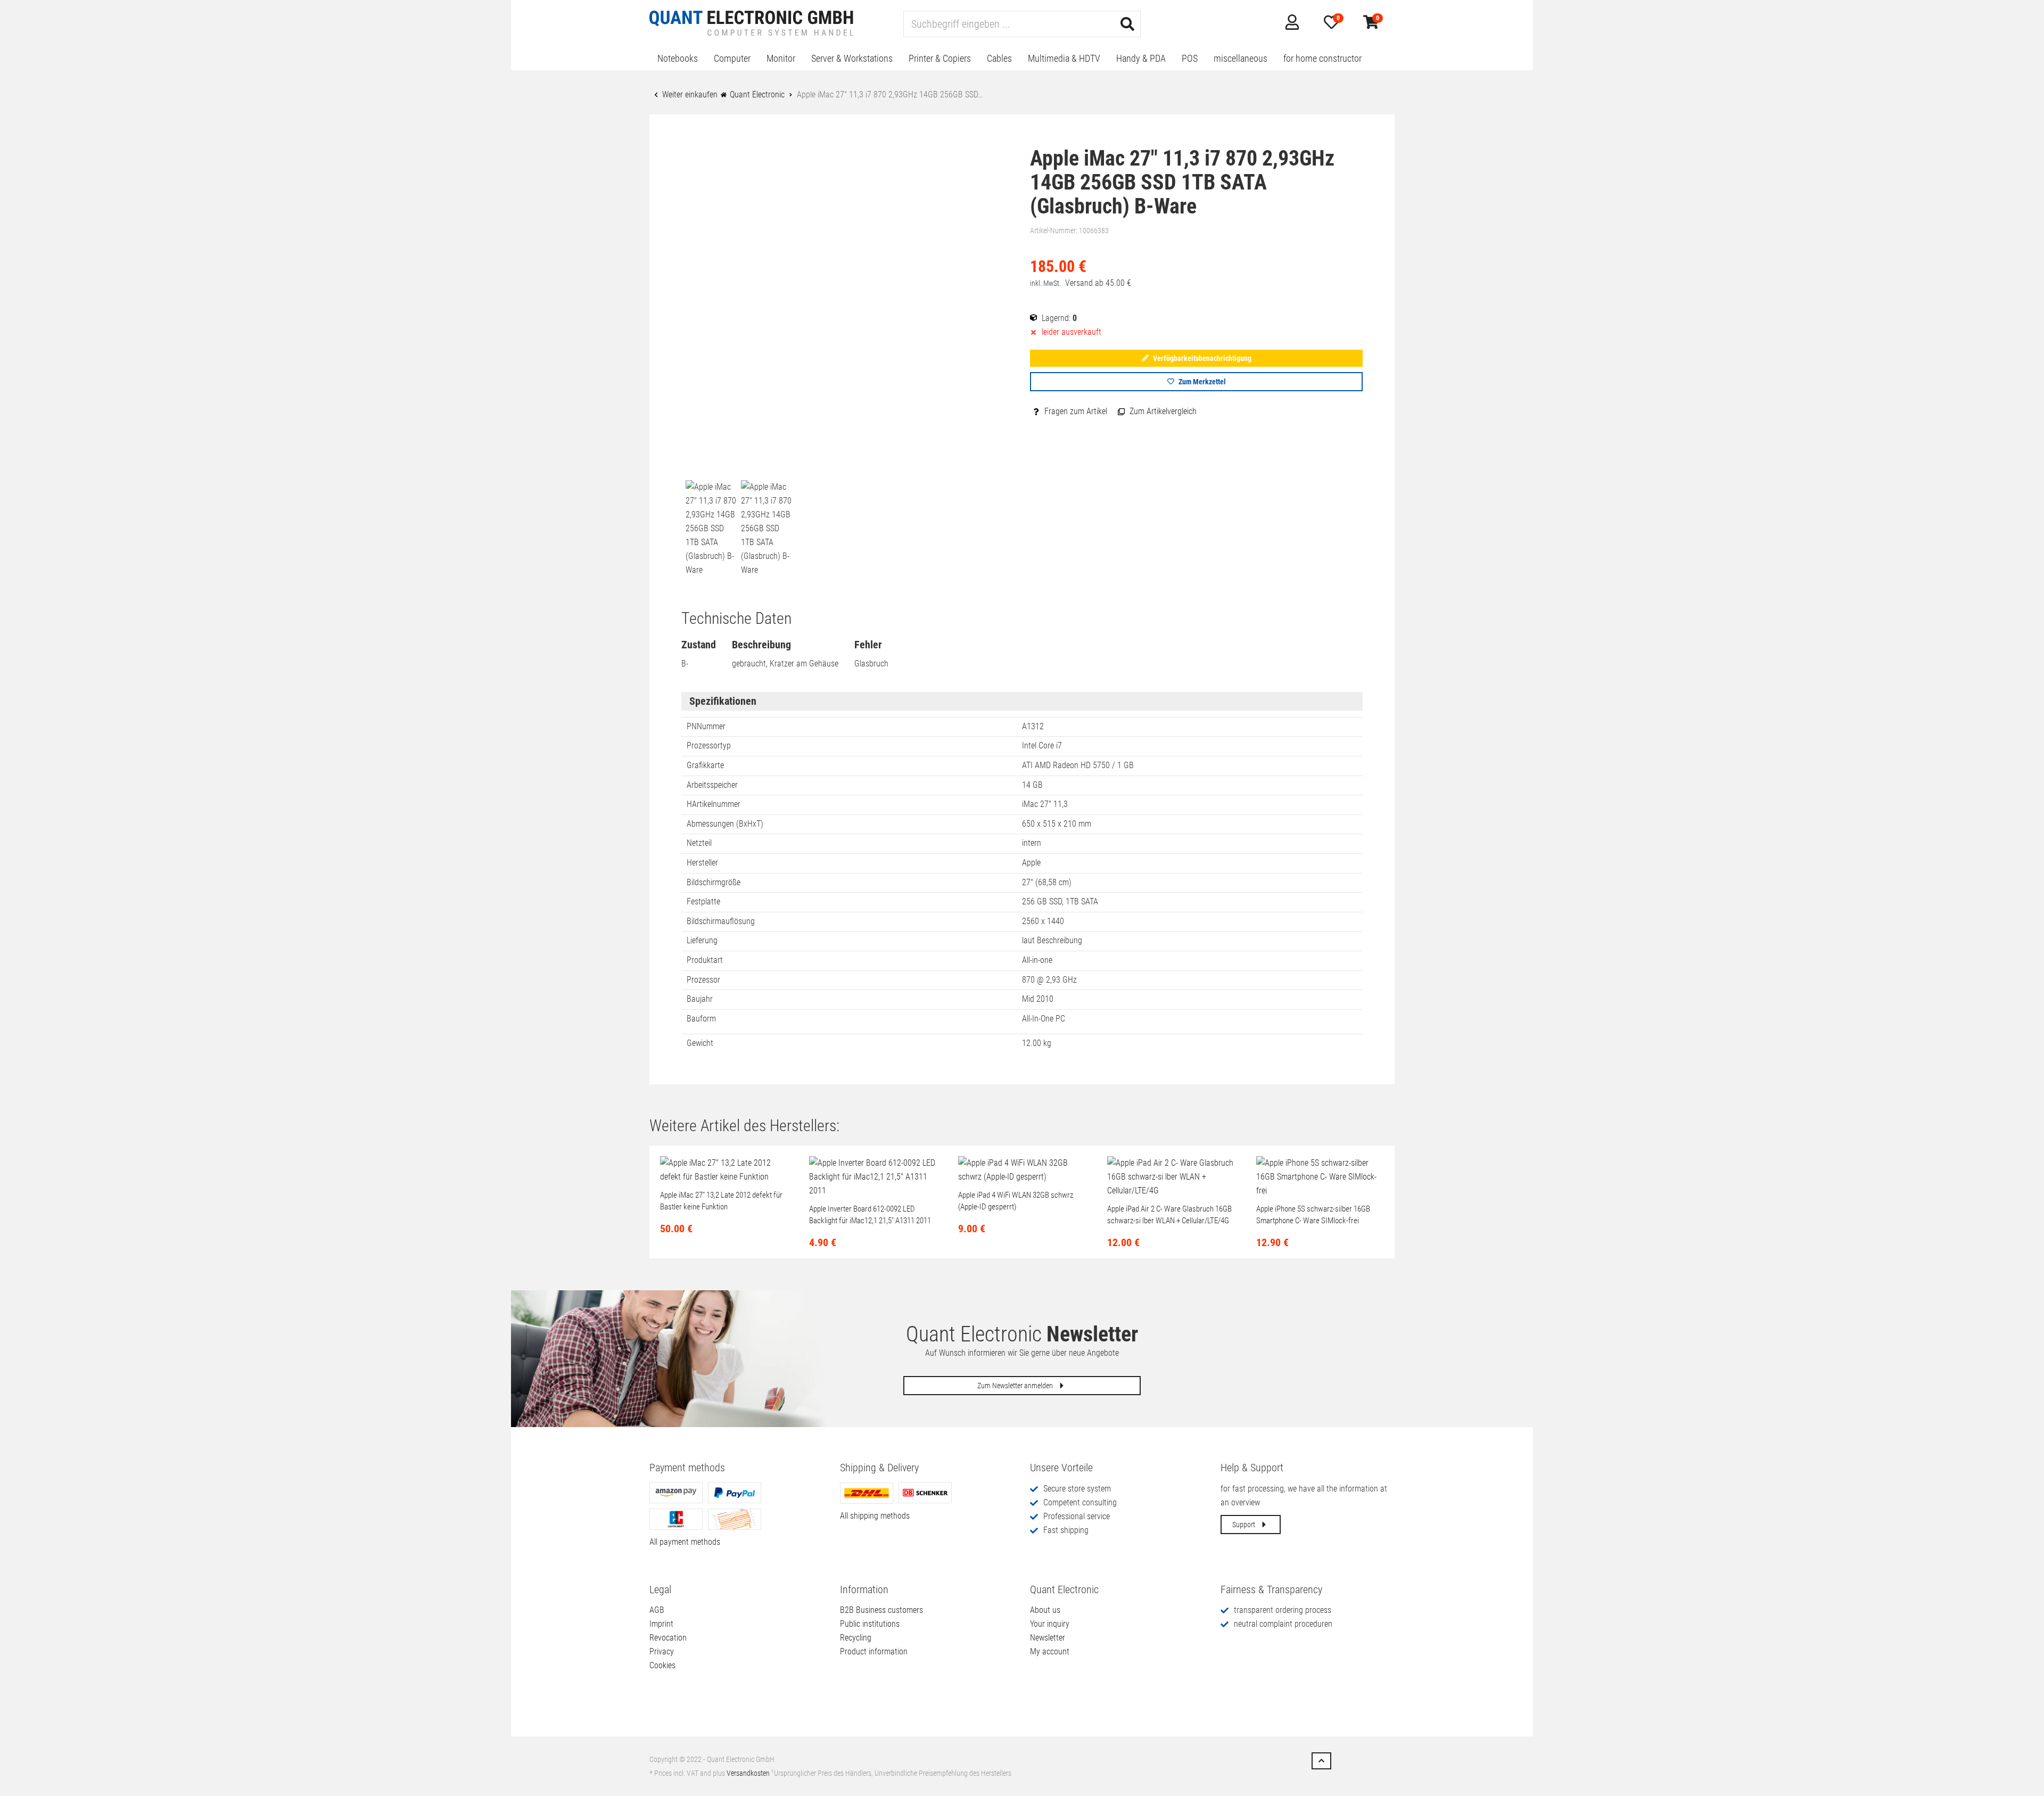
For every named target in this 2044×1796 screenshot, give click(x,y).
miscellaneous (1241, 58)
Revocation (668, 1638)
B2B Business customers (881, 1610)
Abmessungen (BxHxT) (725, 824)
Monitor (781, 58)
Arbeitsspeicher (712, 785)
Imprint (661, 1624)
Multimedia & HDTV (1064, 58)
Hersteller (702, 863)
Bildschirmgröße (714, 882)
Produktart (705, 960)
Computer (732, 58)
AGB (657, 1610)
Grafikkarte (705, 765)
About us (1045, 1610)
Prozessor (703, 980)
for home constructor (1322, 58)
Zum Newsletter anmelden (1016, 1386)
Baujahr (700, 999)
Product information (874, 1651)
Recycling (856, 1638)
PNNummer (706, 726)
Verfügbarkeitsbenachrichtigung (1201, 358)
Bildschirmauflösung (721, 921)
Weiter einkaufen (689, 94)
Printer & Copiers (940, 58)
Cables (999, 58)
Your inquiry (1050, 1624)
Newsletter (1048, 1638)
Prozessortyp (709, 745)
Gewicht (700, 1043)
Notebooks (678, 58)
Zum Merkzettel (1201, 382)
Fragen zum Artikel (1075, 411)
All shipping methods (875, 1516)
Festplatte (703, 901)
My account (1050, 1651)
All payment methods (685, 1542)
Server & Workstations (852, 58)
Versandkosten (748, 1773)
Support (1244, 1525)
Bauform (701, 1019)
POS (1190, 58)
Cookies (662, 1665)
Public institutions (870, 1624)
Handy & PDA (1141, 58)
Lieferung (702, 940)
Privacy (662, 1651)
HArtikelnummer (714, 804)
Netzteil (699, 843)
